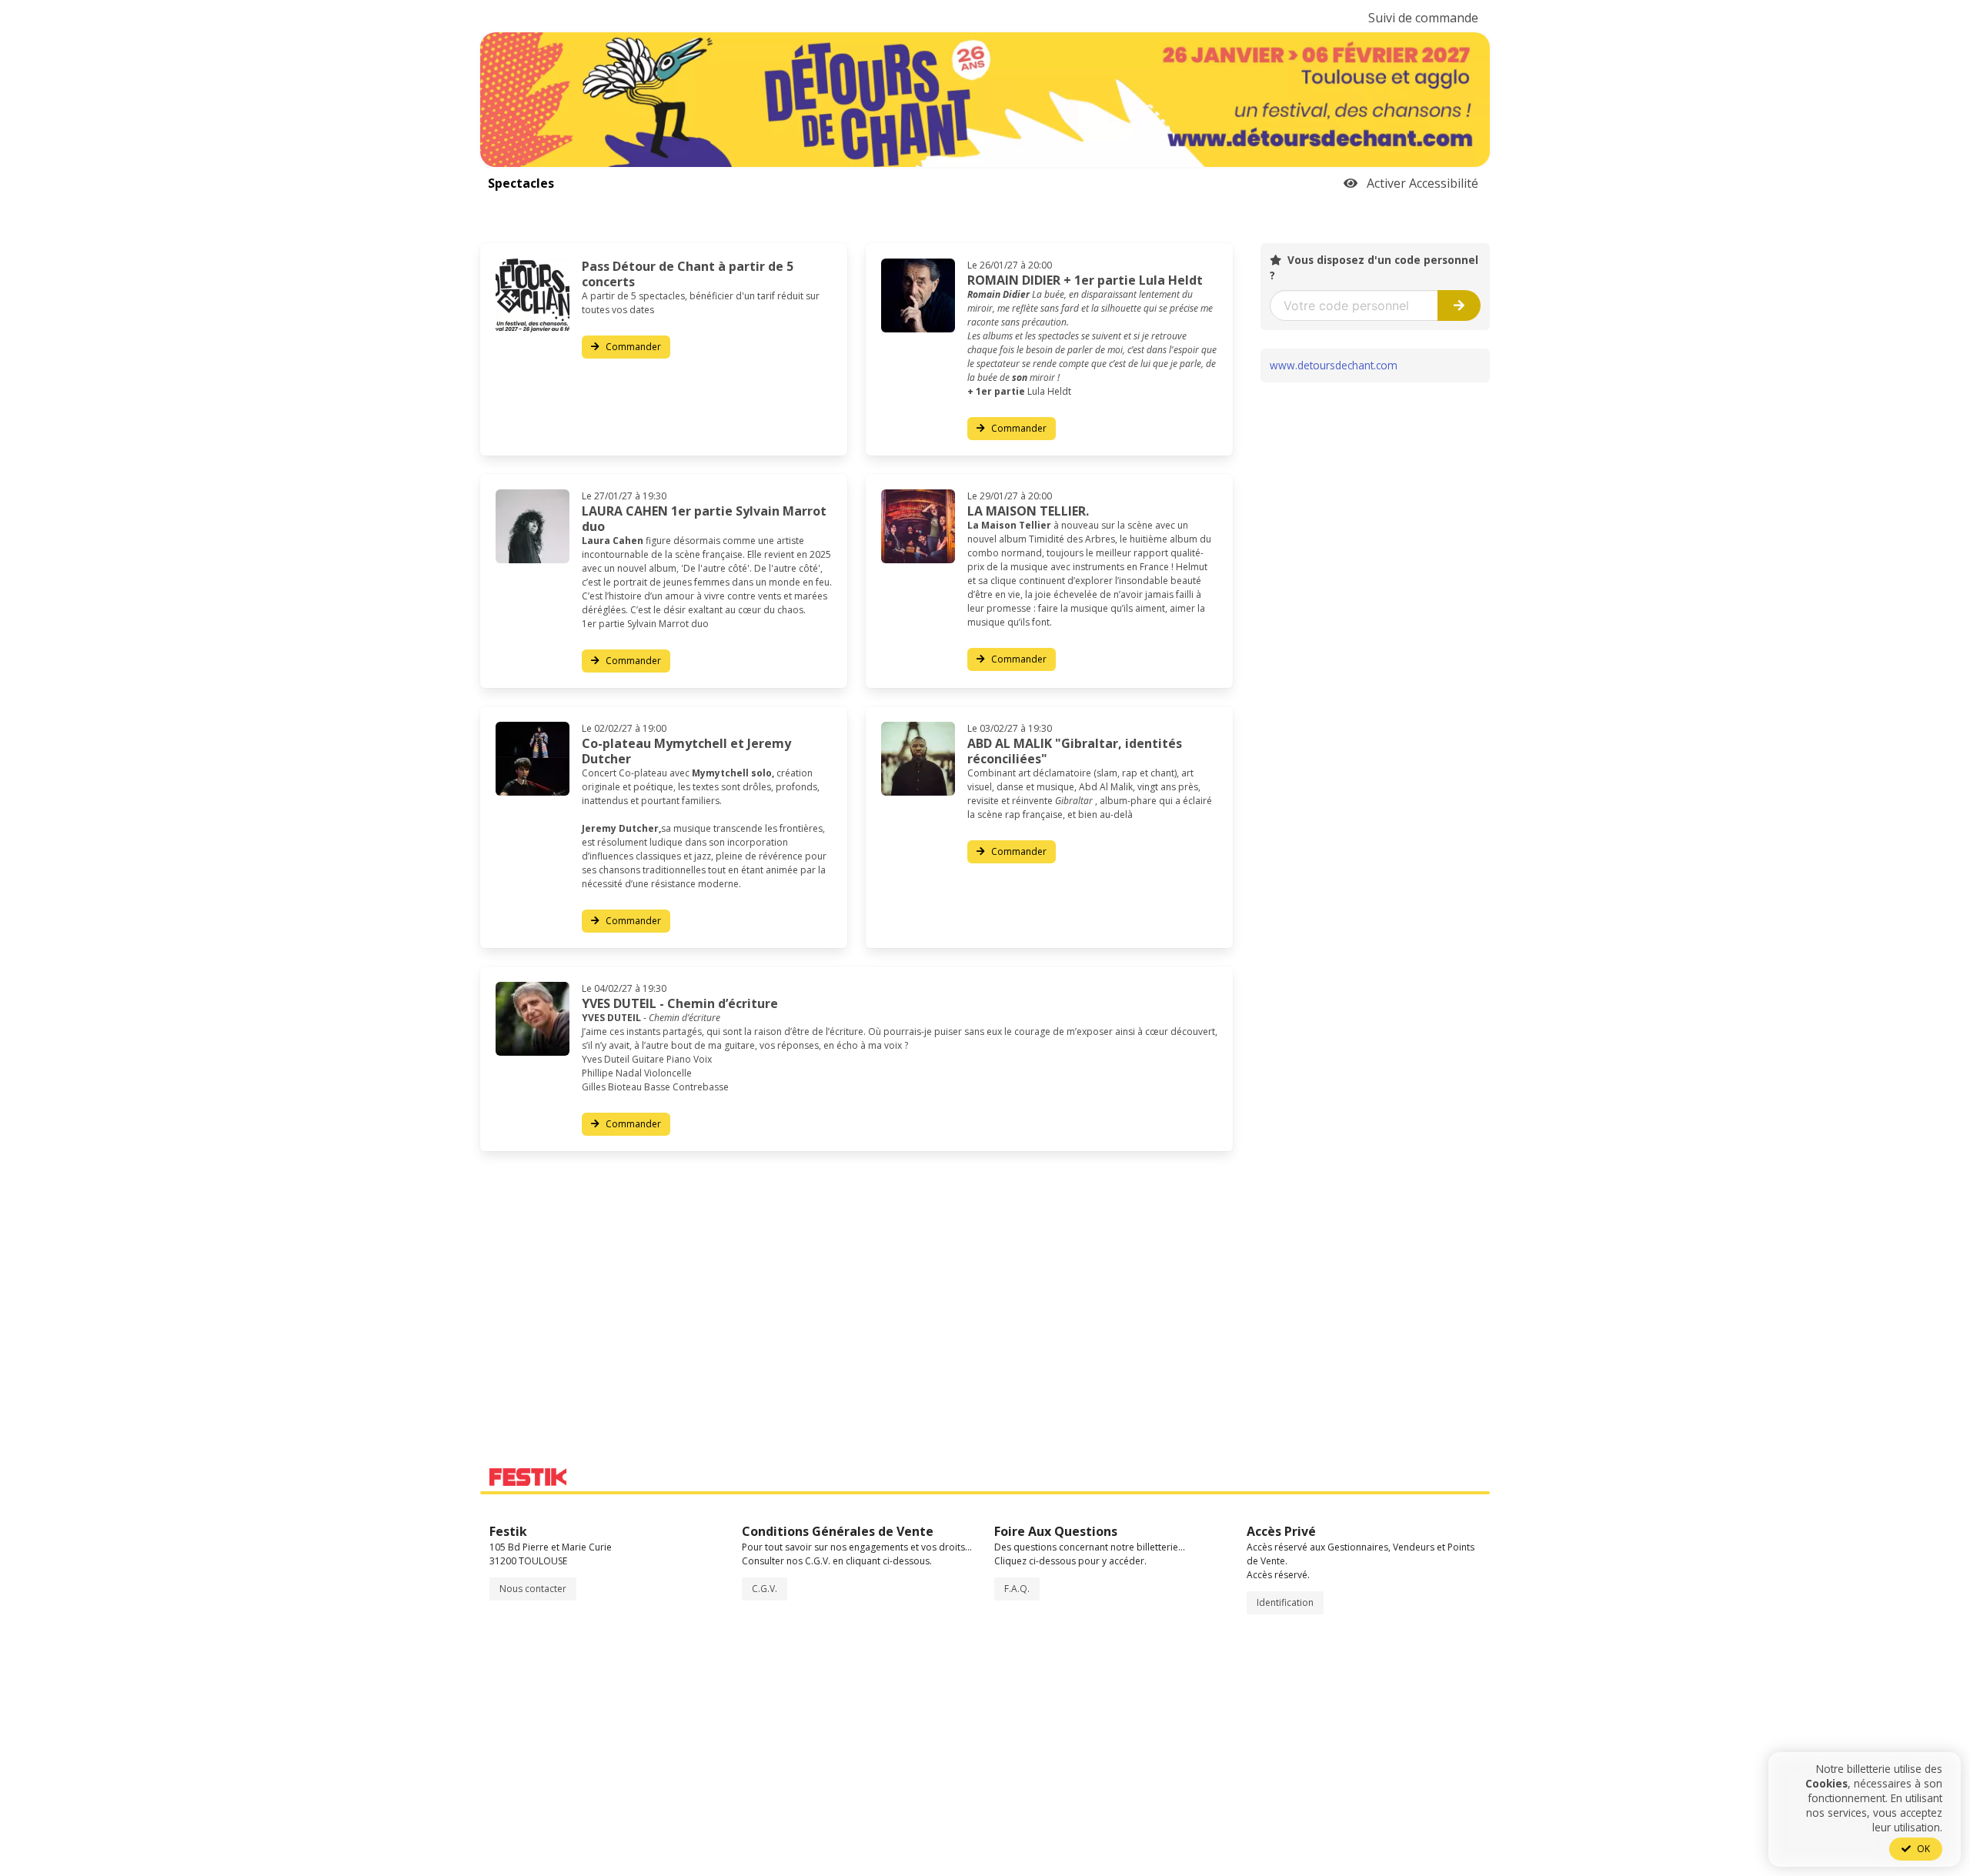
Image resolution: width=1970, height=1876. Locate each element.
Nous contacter (533, 1589)
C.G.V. (765, 1589)
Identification (1285, 1602)
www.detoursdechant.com (1334, 365)
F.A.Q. (1017, 1589)
